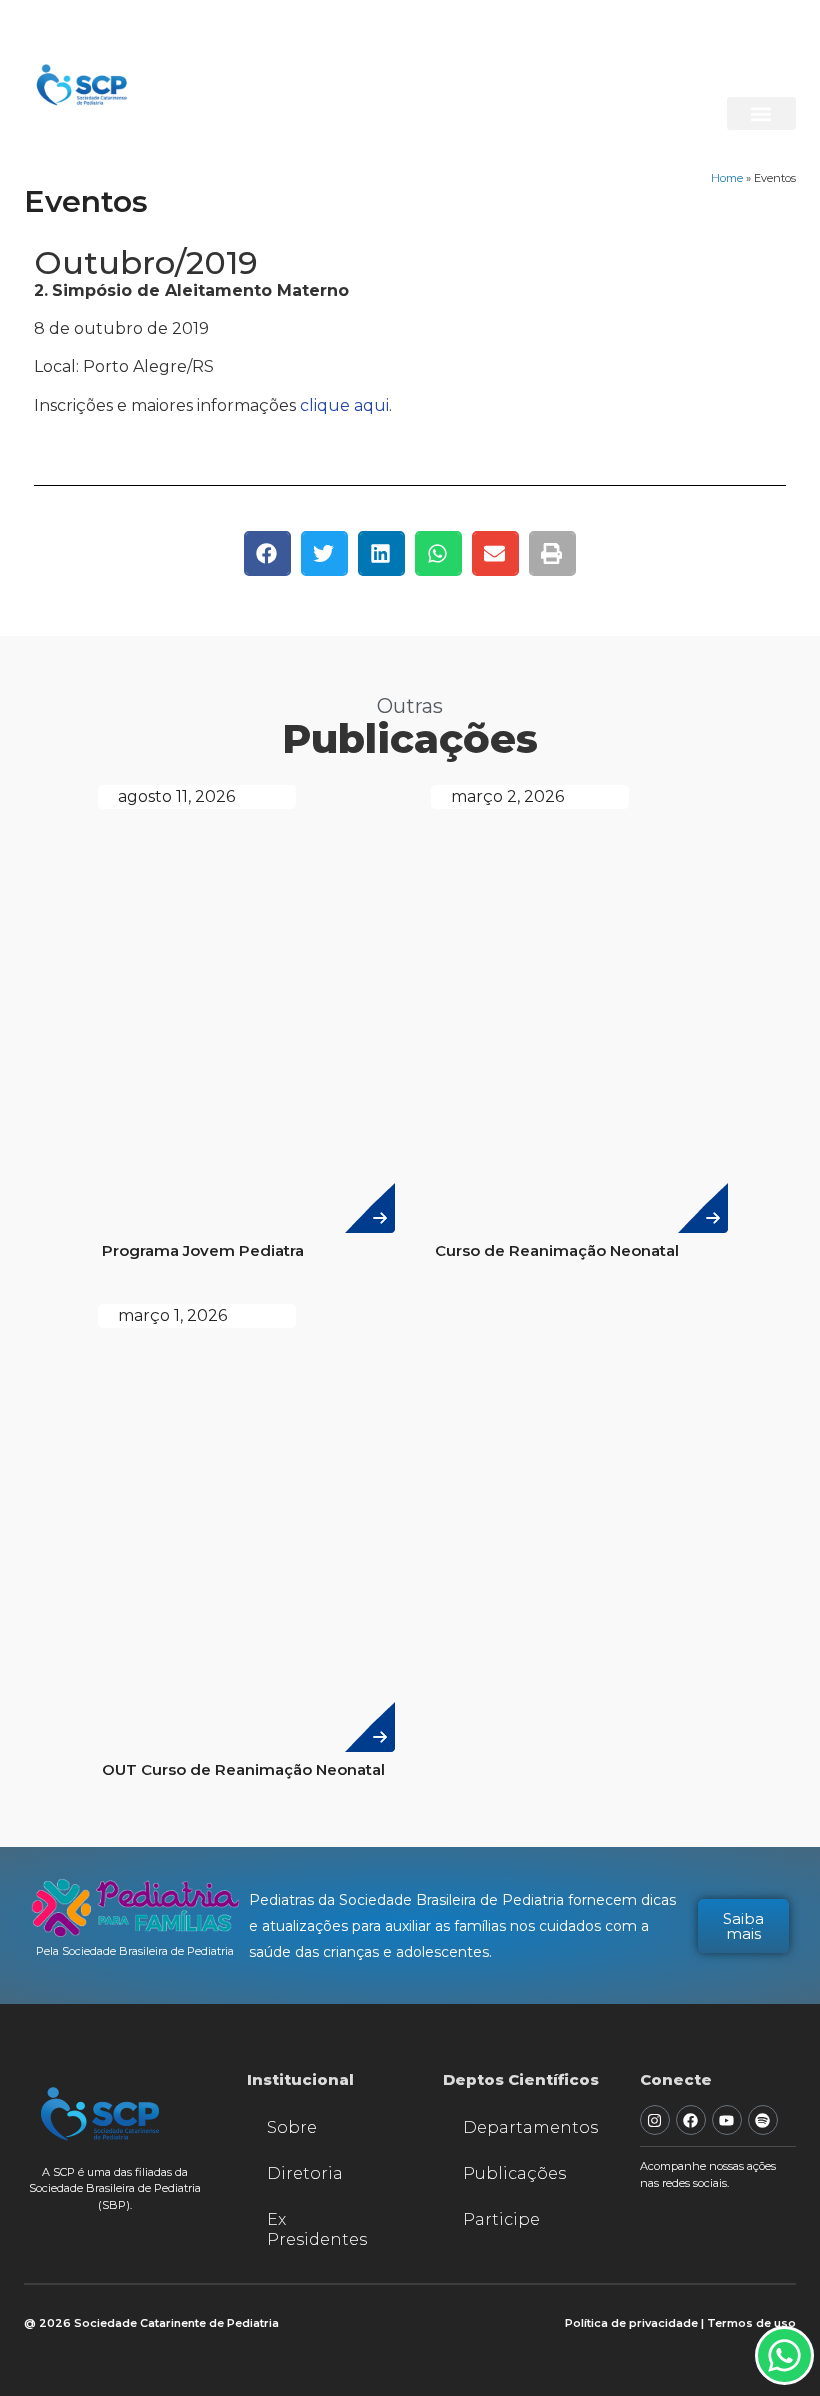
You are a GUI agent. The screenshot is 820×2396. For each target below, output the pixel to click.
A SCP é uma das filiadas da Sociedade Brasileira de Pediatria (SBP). (115, 2188)
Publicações (514, 2173)
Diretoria (305, 2173)
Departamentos (530, 2127)
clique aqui (344, 405)
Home (727, 178)
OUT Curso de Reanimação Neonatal (243, 1769)
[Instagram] (655, 2120)
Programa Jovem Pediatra (203, 1250)
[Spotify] (763, 2120)
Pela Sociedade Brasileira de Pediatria (135, 1951)
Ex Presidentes (317, 2229)
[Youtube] (727, 2120)
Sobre (292, 2127)
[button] (761, 113)
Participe (501, 2219)
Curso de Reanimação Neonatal (557, 1250)
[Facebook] (691, 2120)
